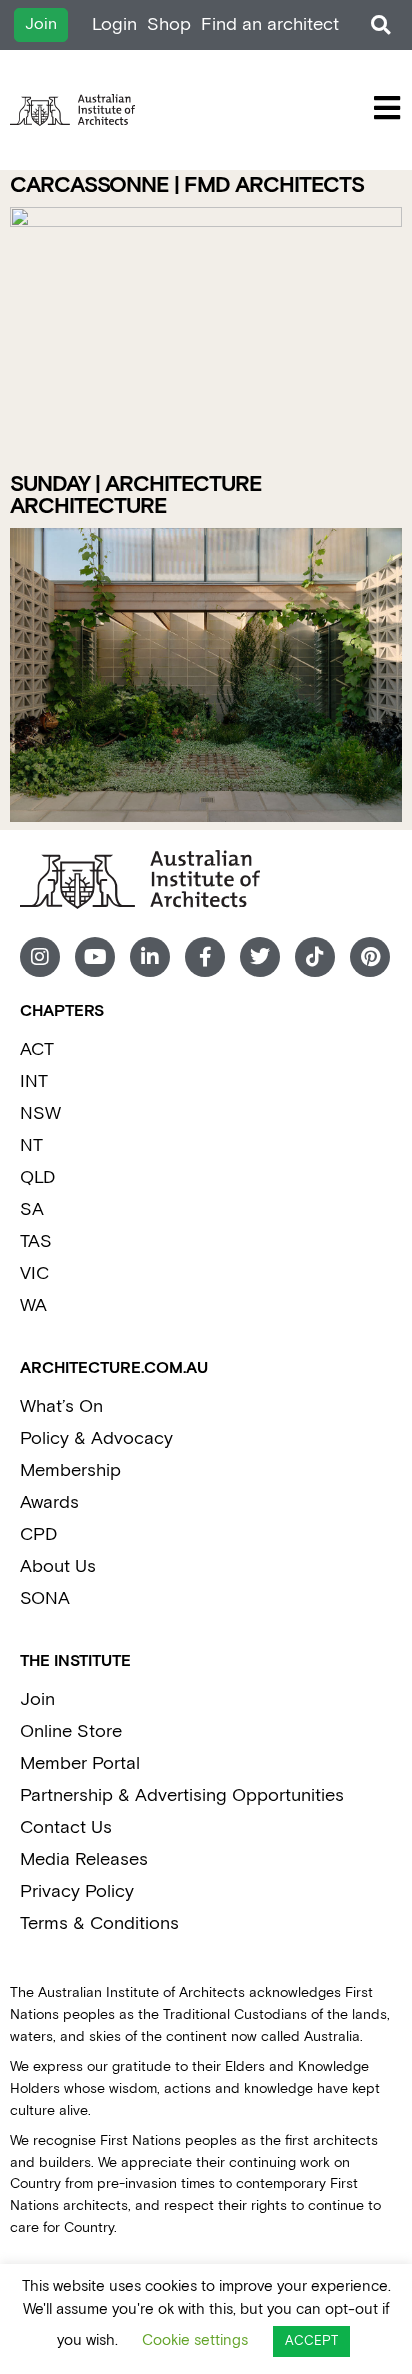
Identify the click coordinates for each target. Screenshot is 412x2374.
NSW (40, 1113)
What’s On (61, 1406)
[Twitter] (260, 957)
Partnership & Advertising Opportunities (182, 1795)
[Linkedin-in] (150, 957)
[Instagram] (40, 957)
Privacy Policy (77, 1891)
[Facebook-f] (205, 957)
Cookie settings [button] (195, 2340)
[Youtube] (95, 957)
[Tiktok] (315, 957)
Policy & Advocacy (96, 1438)
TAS (36, 1241)
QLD (37, 1177)
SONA (45, 1598)
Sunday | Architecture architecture (136, 495)
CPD (38, 1534)
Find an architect (270, 24)
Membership (70, 1470)
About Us (58, 1566)
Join (37, 1699)
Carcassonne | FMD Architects (187, 185)
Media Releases (84, 1859)
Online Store (71, 1731)
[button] (380, 25)
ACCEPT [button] (311, 2341)
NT (31, 1145)
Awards (49, 1502)
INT (34, 1081)
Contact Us (66, 1827)
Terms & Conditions (99, 1923)
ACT (37, 1049)
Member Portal (80, 1763)
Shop (169, 24)
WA (33, 1305)
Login (114, 24)
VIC (34, 1273)
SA (32, 1209)
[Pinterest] (370, 957)
